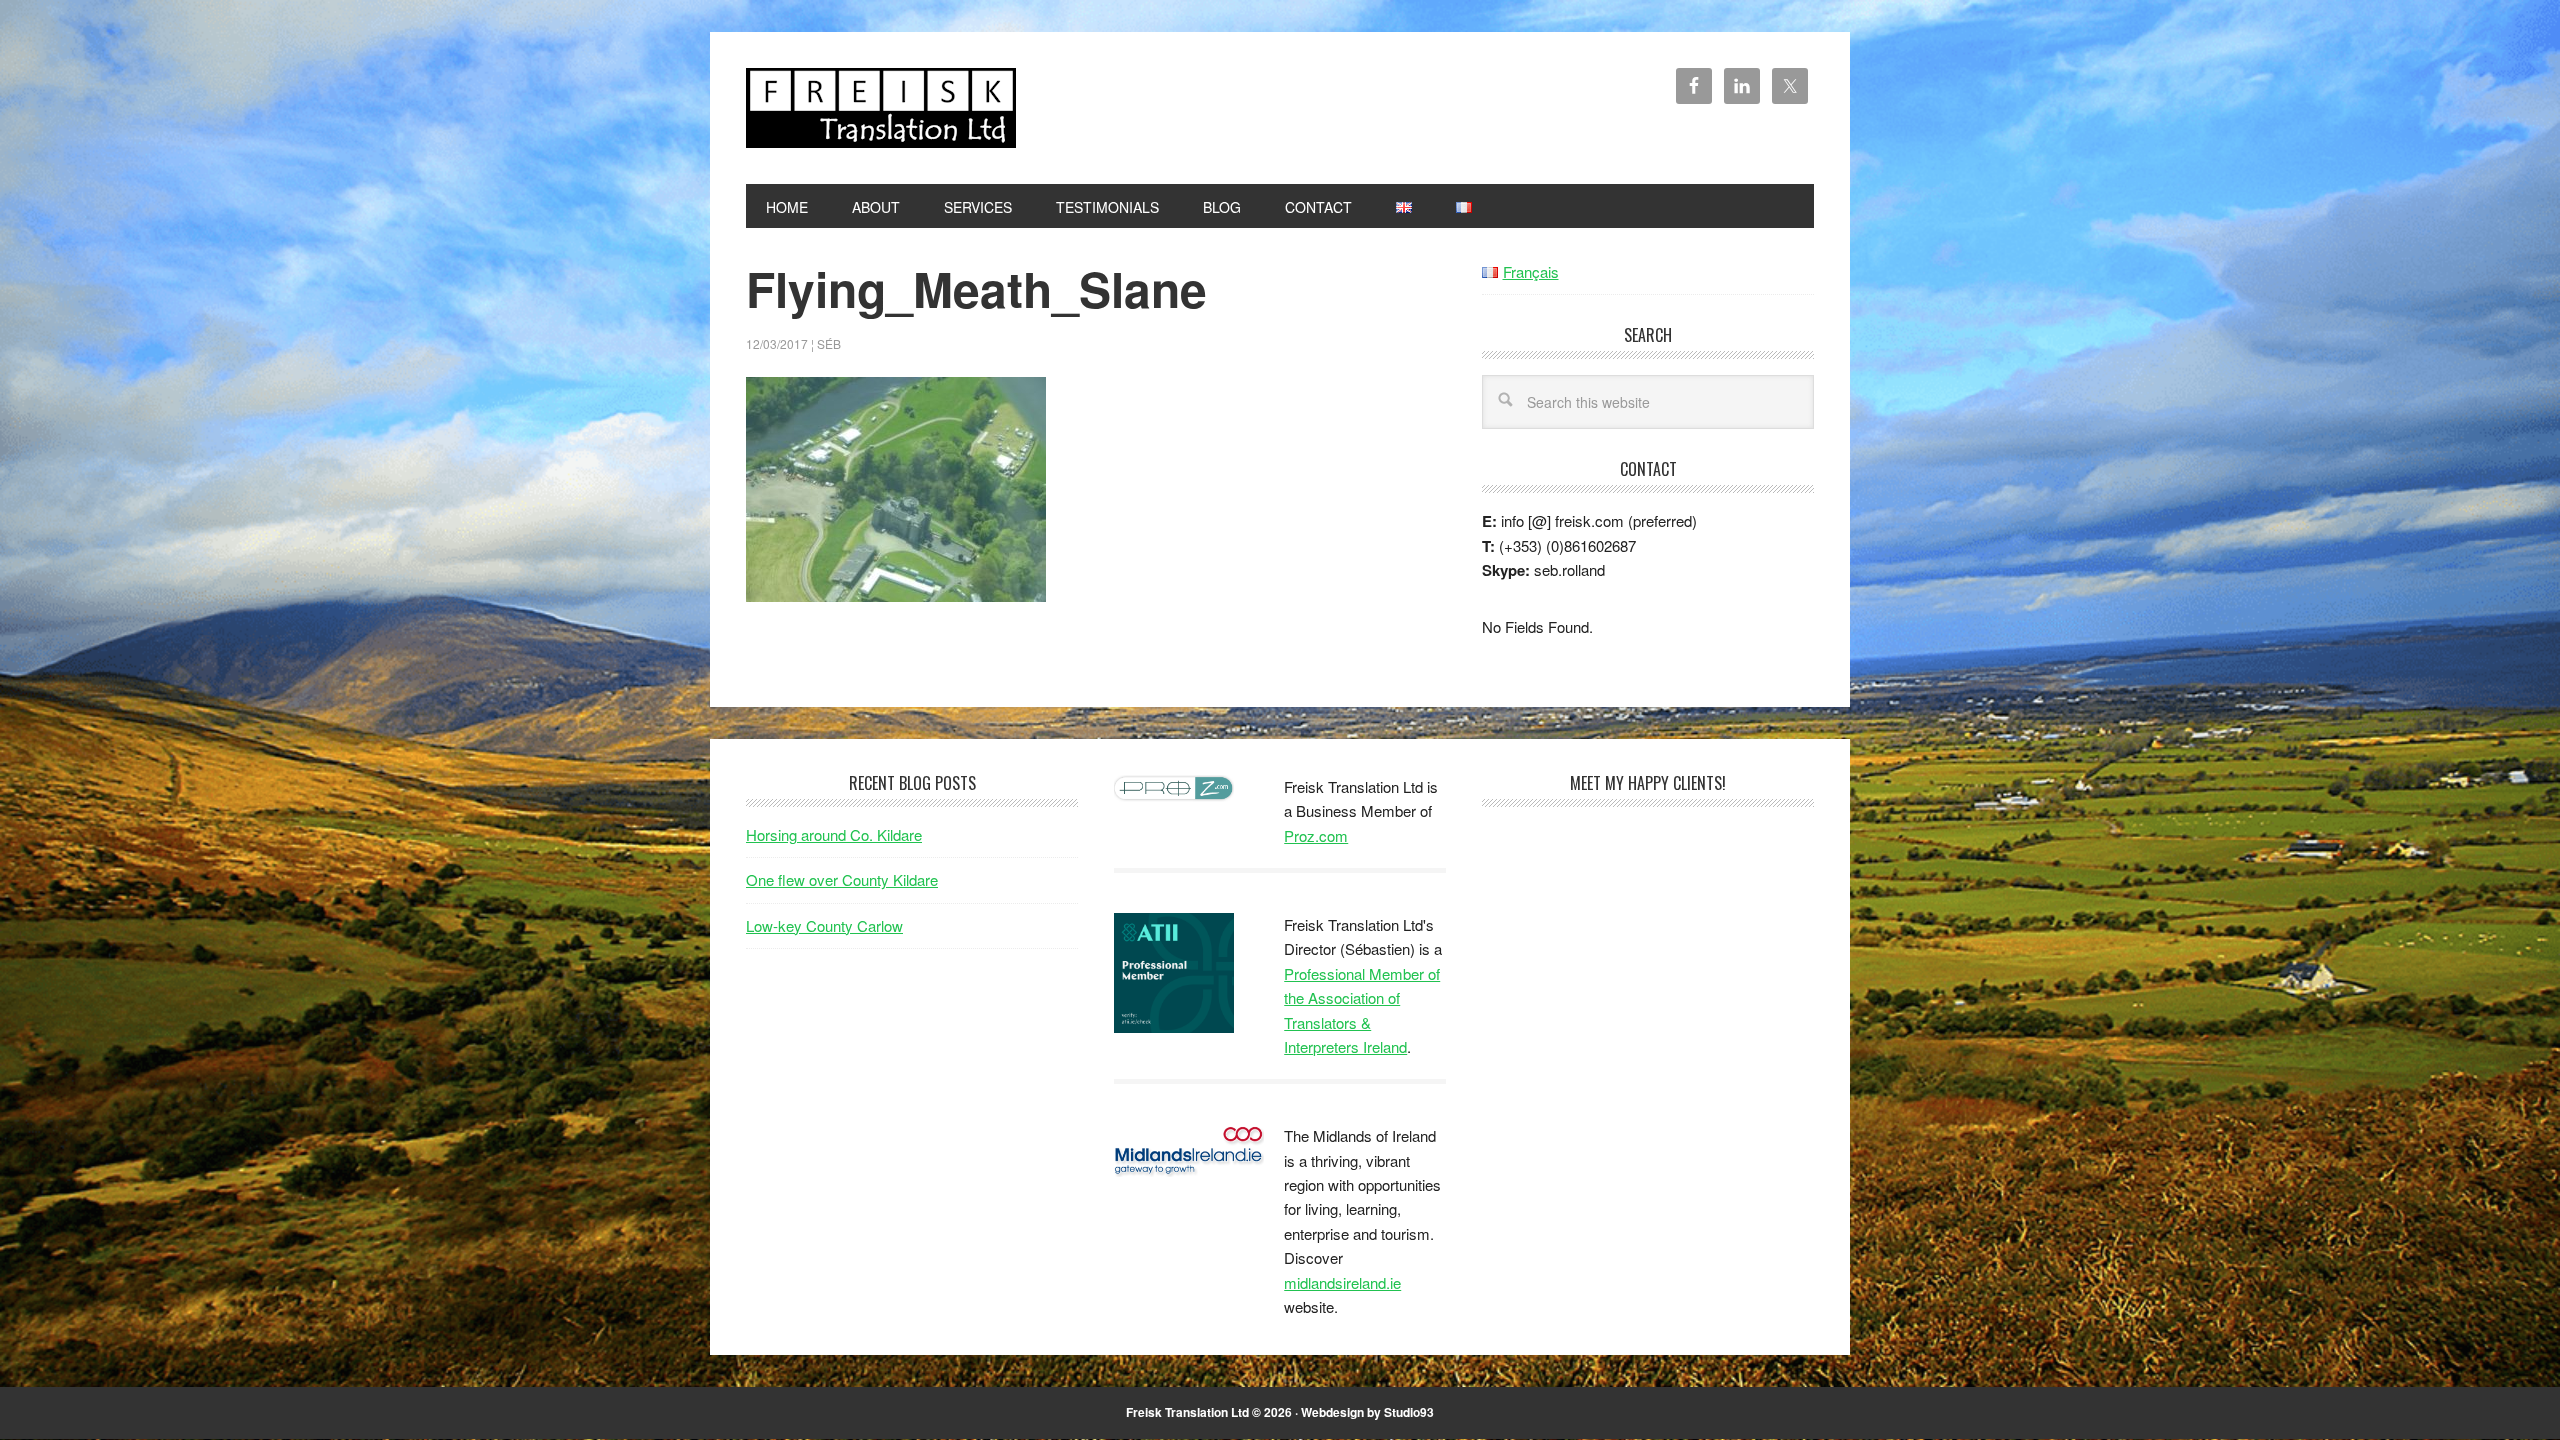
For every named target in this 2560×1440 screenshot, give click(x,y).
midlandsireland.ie (1342, 1282)
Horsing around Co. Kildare (834, 834)
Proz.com (1316, 835)
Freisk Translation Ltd (881, 108)
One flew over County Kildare (842, 879)
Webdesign (1332, 1412)
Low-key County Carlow (824, 925)
